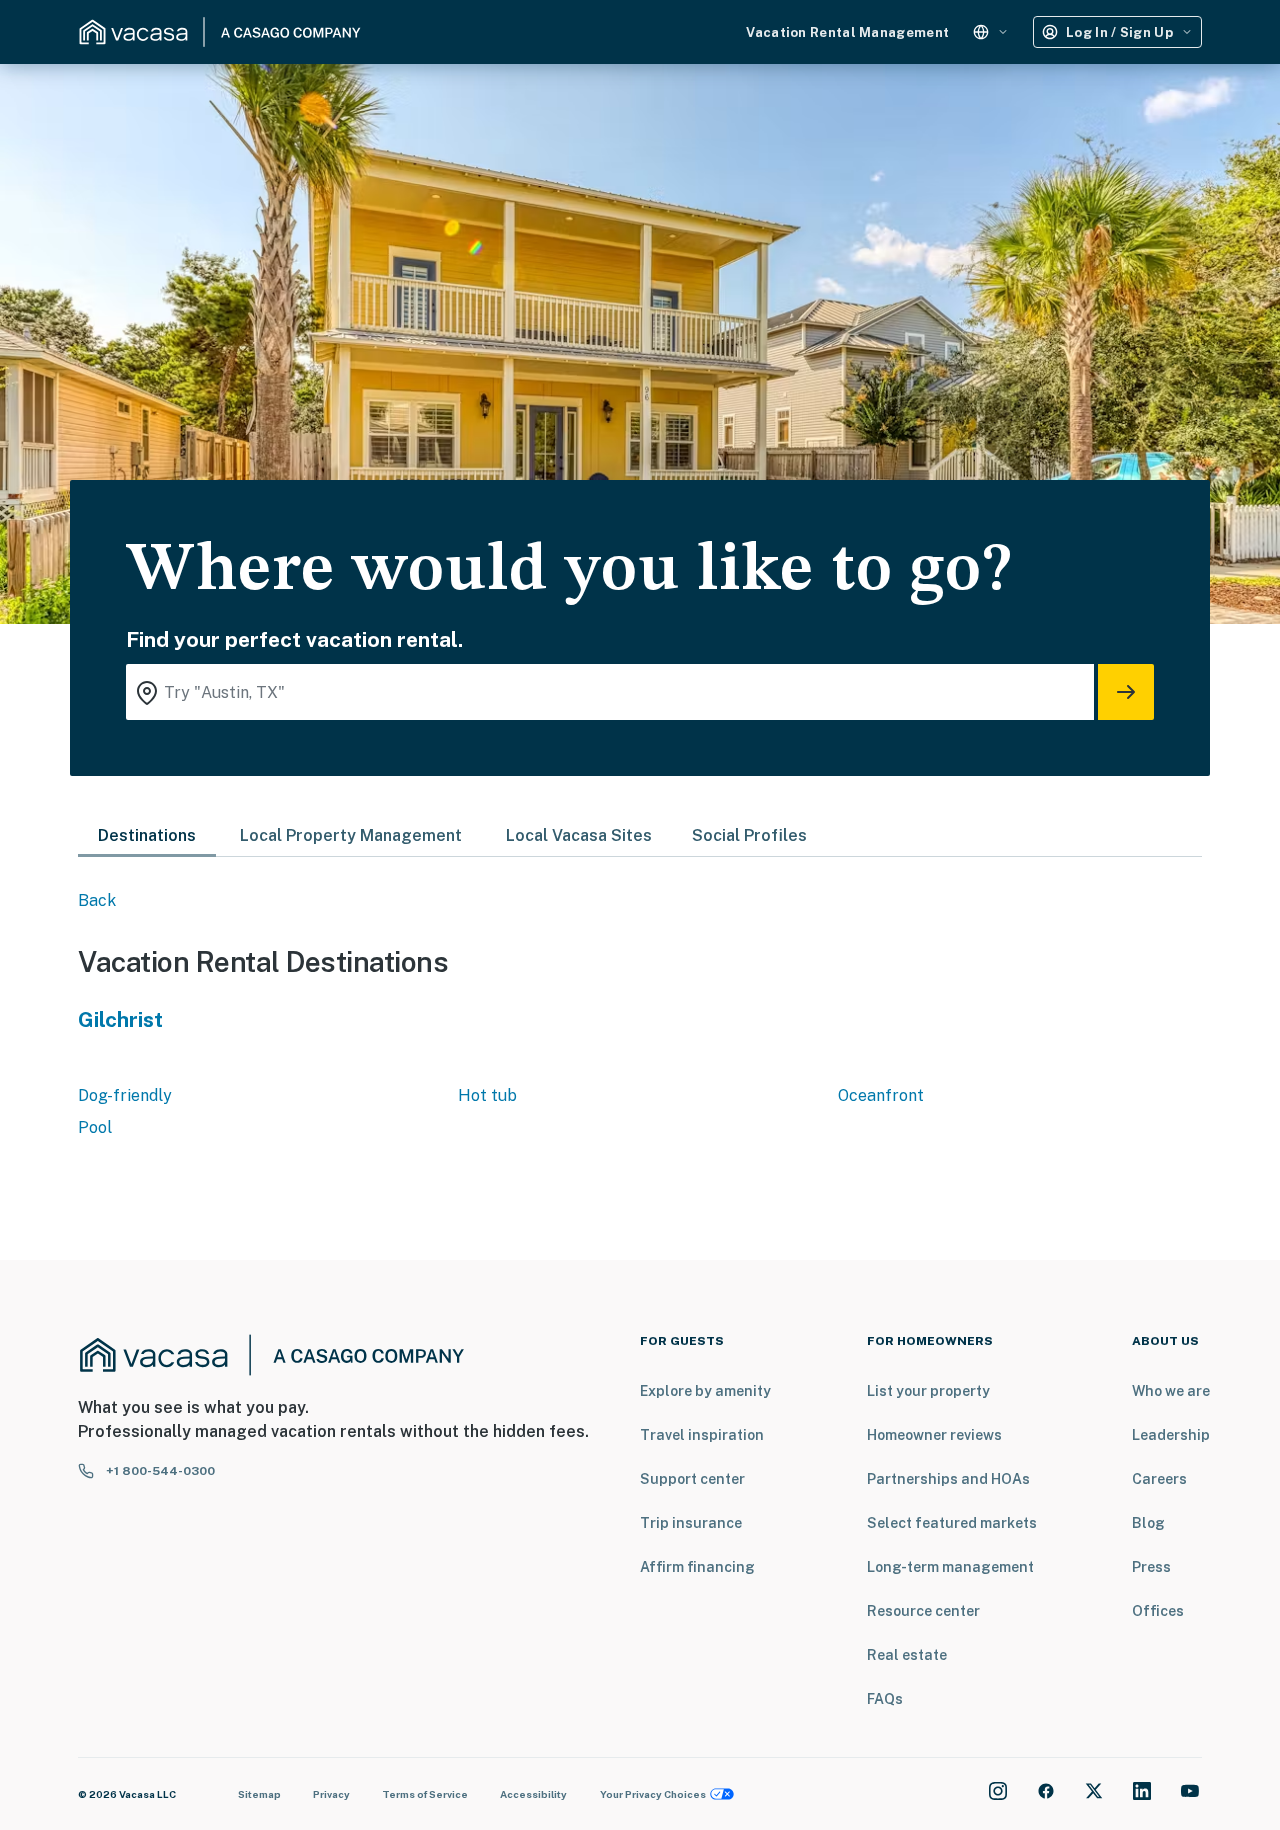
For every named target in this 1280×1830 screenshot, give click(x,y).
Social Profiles (749, 835)
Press (1151, 1567)
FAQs (885, 1699)
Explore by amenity (705, 1391)
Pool (95, 1127)
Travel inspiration (702, 1435)
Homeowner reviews (934, 1435)
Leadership (1171, 1435)
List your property (928, 1391)
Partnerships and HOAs (948, 1479)
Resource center (923, 1611)
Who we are (1171, 1391)
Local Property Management (351, 835)
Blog (1148, 1523)
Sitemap (259, 1794)
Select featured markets (952, 1523)
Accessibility (533, 1794)
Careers (1159, 1479)
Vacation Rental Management (847, 32)
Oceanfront (881, 1095)
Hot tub (487, 1095)
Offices (1158, 1611)
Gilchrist (120, 1019)
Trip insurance (691, 1523)
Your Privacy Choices (653, 1794)
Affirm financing (697, 1567)
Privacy (331, 1794)
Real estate (907, 1655)
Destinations (147, 835)
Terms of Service (425, 1794)
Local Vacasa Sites (579, 835)
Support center (692, 1479)
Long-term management (950, 1567)
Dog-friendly (125, 1095)
